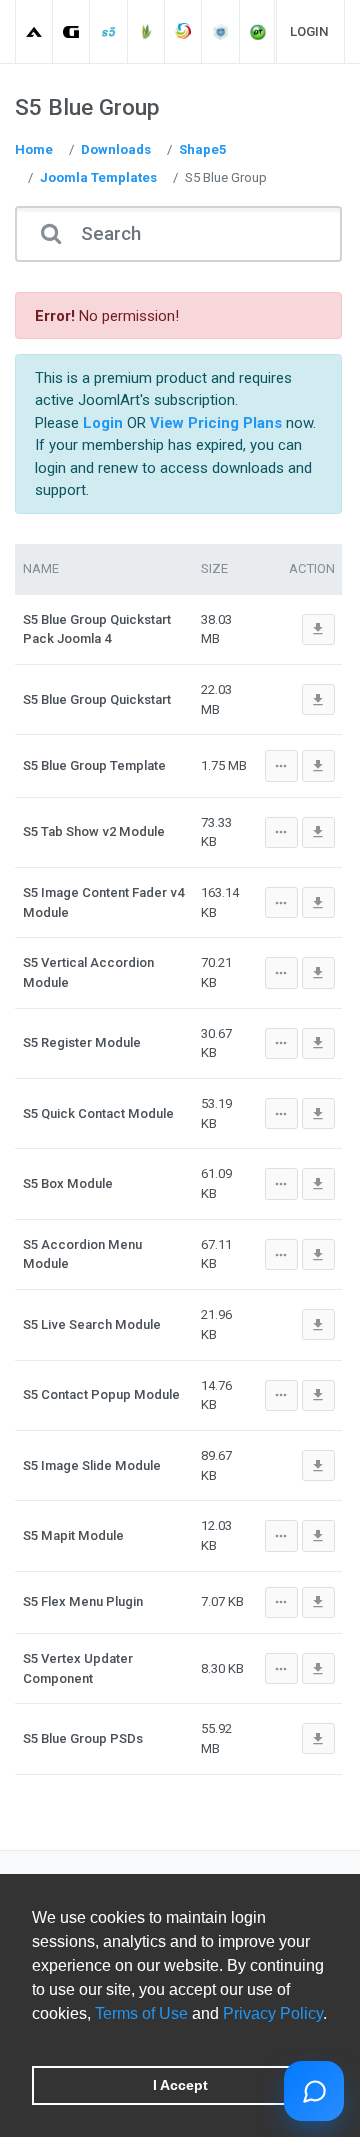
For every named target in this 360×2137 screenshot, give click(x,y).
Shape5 (203, 149)
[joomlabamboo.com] (146, 31)
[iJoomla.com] (221, 31)
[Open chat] (314, 2091)
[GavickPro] (71, 31)
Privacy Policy (273, 2013)
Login (309, 31)
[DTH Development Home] (258, 31)
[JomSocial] (183, 31)
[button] (35, 2039)
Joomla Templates (98, 177)
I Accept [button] (180, 2085)
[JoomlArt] (34, 31)
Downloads (116, 149)
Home (34, 149)
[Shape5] (109, 31)
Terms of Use (141, 2013)
